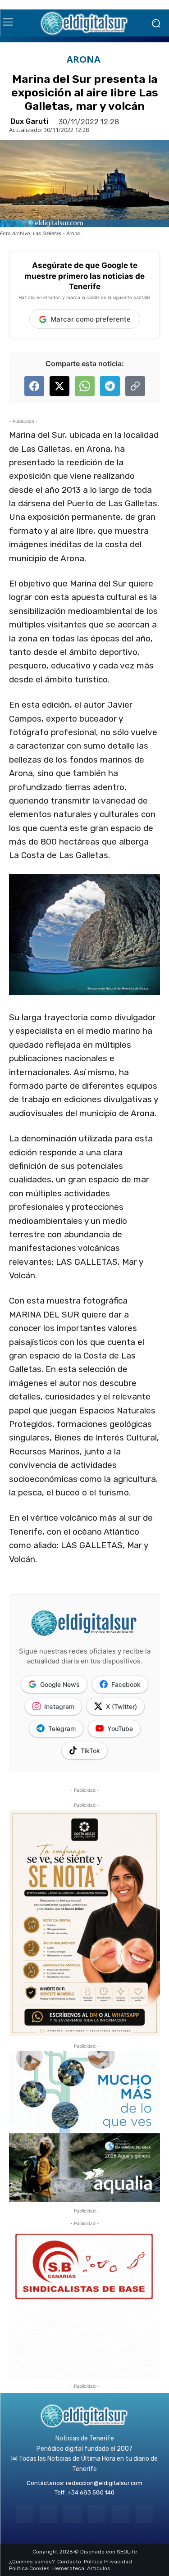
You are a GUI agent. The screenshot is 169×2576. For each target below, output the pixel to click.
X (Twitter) (121, 1706)
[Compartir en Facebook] (34, 386)
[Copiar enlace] (135, 386)
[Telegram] (72, 2514)
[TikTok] (97, 2514)
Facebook (126, 1684)
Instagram (59, 1706)
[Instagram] (48, 2514)
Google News (60, 1684)
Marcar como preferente (91, 319)
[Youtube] (144, 2514)
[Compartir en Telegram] (110, 386)
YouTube (120, 1729)
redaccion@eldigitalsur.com (104, 2483)
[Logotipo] (84, 23)
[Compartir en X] (59, 386)
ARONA (84, 59)
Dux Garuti (29, 122)
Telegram (62, 1729)
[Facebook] (25, 2514)
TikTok (90, 1751)
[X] (121, 2514)
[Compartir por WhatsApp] (85, 386)
